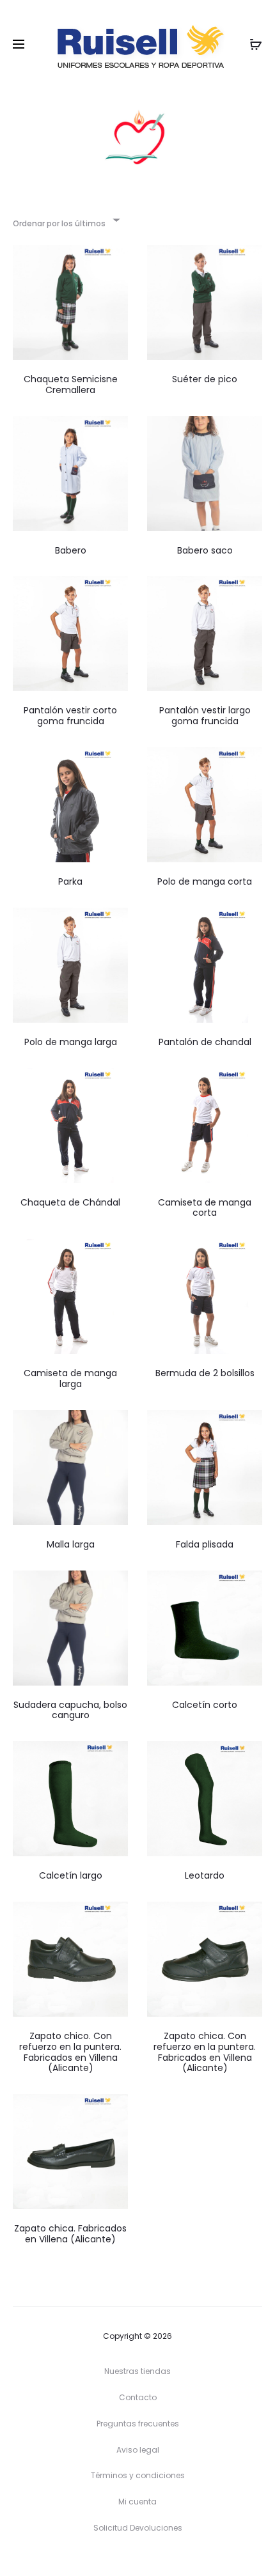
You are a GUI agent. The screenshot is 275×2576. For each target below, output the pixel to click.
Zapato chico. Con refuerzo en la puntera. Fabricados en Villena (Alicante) (70, 2052)
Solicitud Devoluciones (138, 2528)
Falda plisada (205, 1544)
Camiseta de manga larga (70, 1378)
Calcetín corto (205, 1705)
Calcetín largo (71, 1875)
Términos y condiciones (138, 2475)
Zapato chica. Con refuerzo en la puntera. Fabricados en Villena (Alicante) (205, 2052)
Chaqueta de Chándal (70, 1202)
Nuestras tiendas (137, 2371)
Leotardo (205, 1875)
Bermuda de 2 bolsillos (205, 1373)
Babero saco (205, 550)
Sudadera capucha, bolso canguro (70, 1710)
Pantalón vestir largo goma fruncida (205, 716)
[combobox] (66, 220)
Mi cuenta (137, 2502)
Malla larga (71, 1544)
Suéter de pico (205, 379)
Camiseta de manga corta (205, 1208)
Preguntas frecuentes (138, 2424)
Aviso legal (138, 2450)
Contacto (138, 2397)
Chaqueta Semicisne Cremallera (71, 384)
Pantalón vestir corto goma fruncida (70, 716)
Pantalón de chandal (205, 1042)
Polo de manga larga (71, 1042)
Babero (71, 550)
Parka (70, 881)
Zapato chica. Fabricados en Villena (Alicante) (70, 2234)
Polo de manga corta (205, 881)
